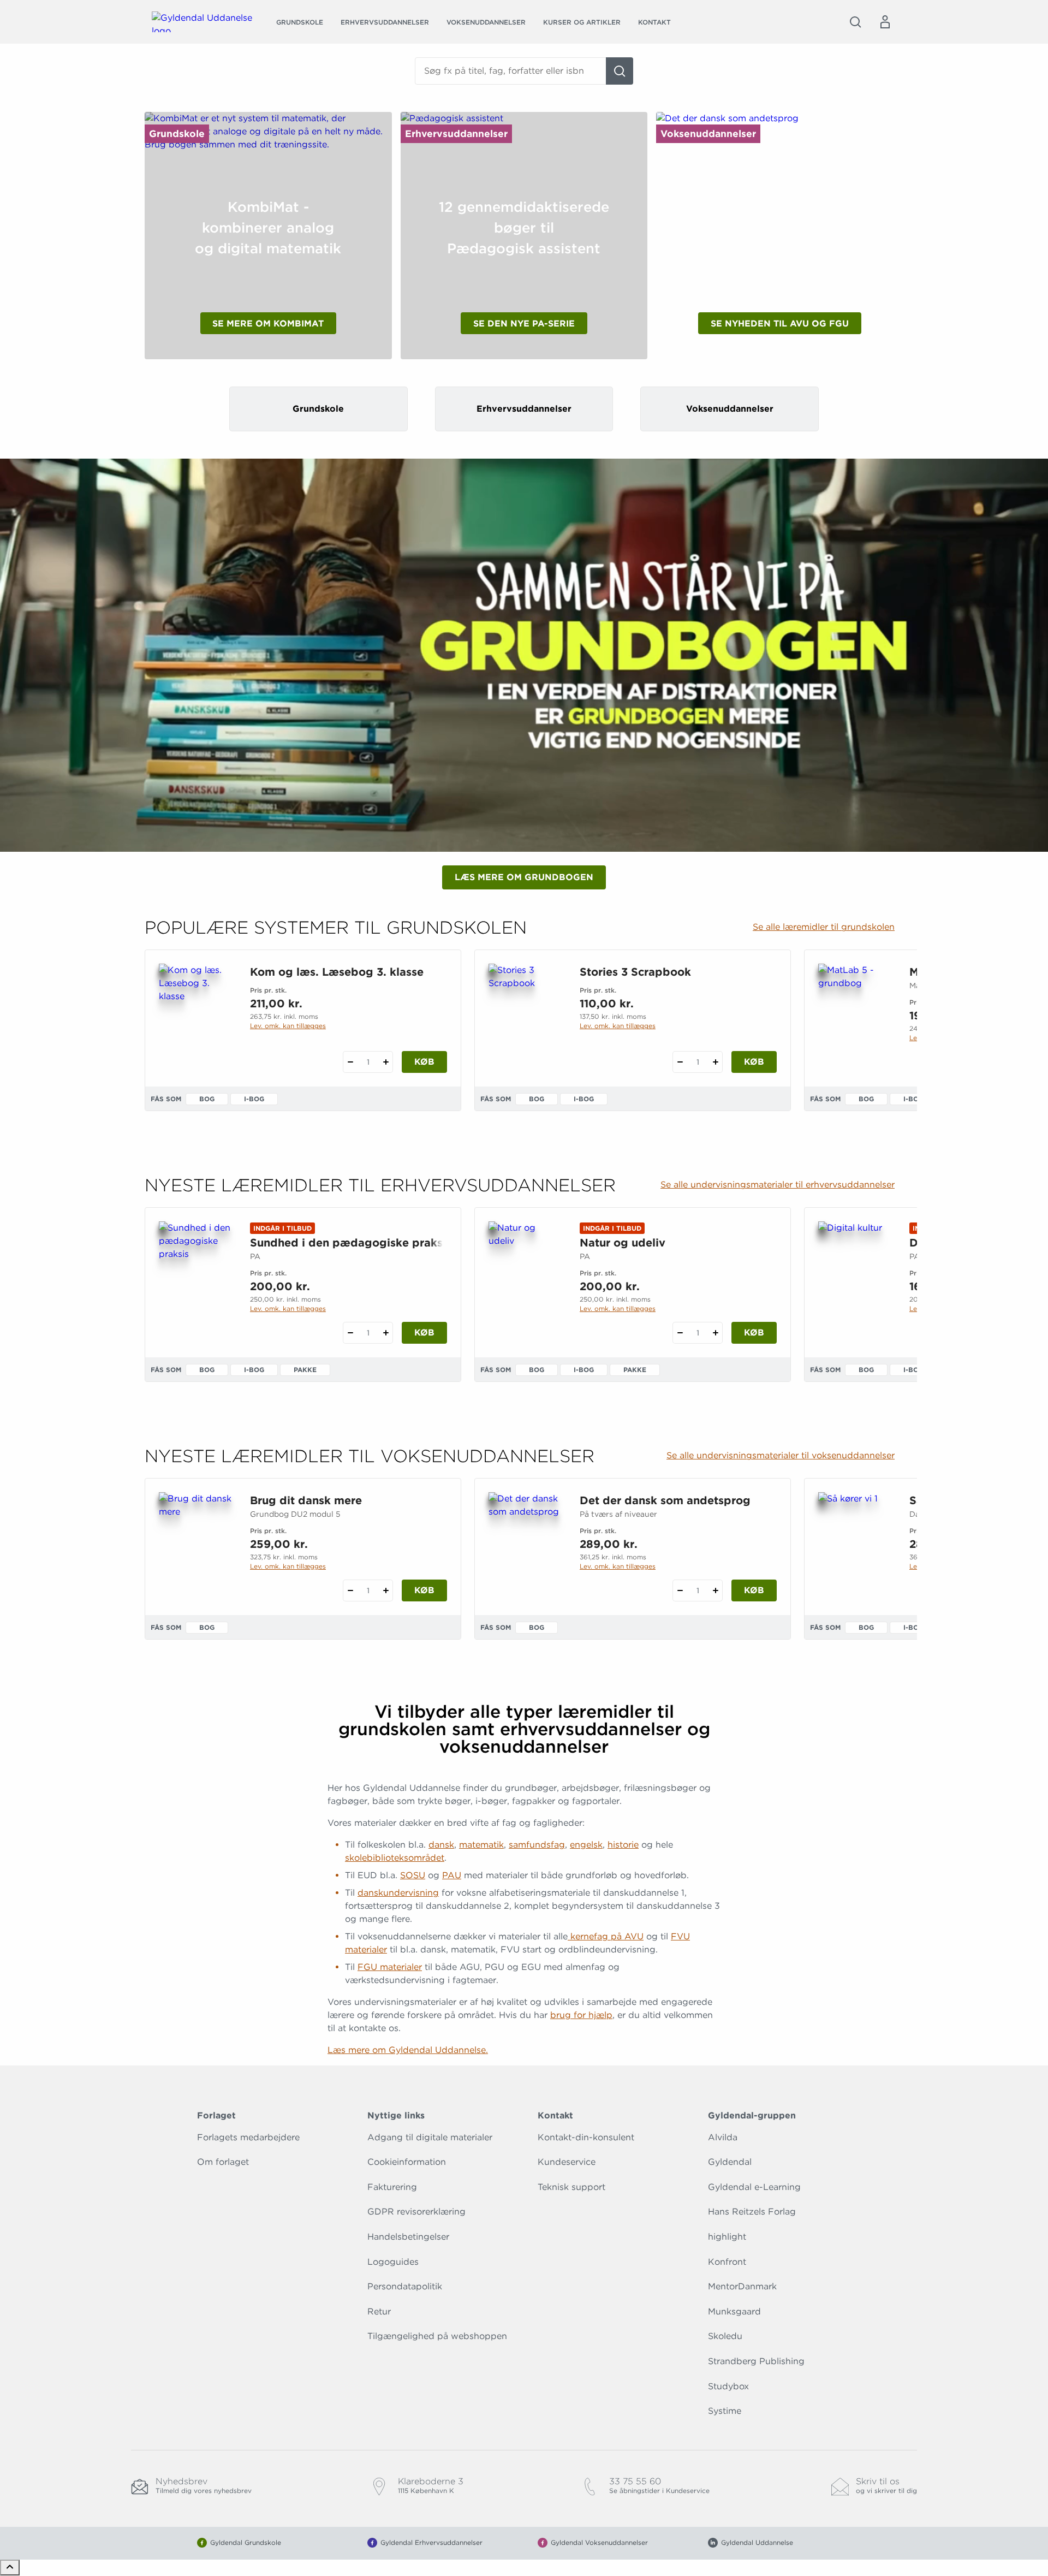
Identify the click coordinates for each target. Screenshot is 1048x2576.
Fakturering (392, 2187)
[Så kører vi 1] (855, 1545)
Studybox (728, 2386)
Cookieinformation (407, 2162)
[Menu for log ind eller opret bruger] (885, 22)
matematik (481, 1845)
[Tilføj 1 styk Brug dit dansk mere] (386, 1590)
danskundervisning (398, 1893)
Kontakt (654, 22)
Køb (424, 1062)
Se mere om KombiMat (268, 324)
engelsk (586, 1845)
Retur (379, 2311)
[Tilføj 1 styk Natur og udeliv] (715, 1333)
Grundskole (300, 22)
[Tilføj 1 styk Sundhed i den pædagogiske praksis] (386, 1333)
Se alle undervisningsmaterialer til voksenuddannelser (781, 1456)
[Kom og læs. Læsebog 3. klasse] (196, 1016)
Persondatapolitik (405, 2286)
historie (623, 1845)
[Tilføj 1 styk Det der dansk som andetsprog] (715, 1590)
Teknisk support (571, 2187)
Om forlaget (223, 2162)
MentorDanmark (742, 2286)
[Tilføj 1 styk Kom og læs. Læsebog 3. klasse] (386, 1062)
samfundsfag (537, 1845)
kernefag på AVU (606, 1936)
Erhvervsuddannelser (385, 22)
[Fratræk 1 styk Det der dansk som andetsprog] (680, 1590)
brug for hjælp (581, 2015)
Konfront (727, 2262)
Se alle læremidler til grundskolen (824, 927)
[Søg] (620, 71)
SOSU (413, 1875)
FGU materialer (390, 1967)
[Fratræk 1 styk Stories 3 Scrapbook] (680, 1062)
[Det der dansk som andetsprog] (525, 1545)
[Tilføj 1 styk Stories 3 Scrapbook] (715, 1062)
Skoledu (725, 2336)
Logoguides (393, 2262)
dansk (441, 1845)
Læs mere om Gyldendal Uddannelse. (408, 2050)
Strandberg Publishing (756, 2361)
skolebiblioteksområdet (395, 1858)
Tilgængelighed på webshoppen (437, 2336)
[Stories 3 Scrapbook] (525, 1016)
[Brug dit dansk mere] (196, 1545)
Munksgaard (734, 2311)
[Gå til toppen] (10, 2568)
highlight (727, 2237)
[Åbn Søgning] (855, 22)
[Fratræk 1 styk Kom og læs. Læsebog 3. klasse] (350, 1062)
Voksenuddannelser (486, 22)
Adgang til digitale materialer (430, 2137)
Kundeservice (567, 2162)
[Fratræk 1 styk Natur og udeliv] (680, 1333)
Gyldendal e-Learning (754, 2187)
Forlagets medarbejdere (248, 2137)
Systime (725, 2411)
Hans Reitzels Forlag (752, 2212)
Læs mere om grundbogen (524, 877)
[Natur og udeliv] (525, 1274)
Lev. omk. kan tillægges (288, 1026)
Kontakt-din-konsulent (586, 2137)
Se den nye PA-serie (524, 324)
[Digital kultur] (855, 1274)
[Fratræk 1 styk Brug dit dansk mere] (350, 1590)
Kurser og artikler (582, 22)
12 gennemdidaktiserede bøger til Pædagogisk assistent (524, 228)
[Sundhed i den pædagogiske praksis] (196, 1274)
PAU (452, 1875)
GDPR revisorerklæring (416, 2212)
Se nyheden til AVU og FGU (780, 324)
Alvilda (723, 2137)
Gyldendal (730, 2162)
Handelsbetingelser (408, 2237)
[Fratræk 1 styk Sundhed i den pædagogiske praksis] (350, 1333)
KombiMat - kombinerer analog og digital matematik (268, 228)
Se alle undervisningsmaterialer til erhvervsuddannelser (778, 1185)
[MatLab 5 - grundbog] (855, 1016)
